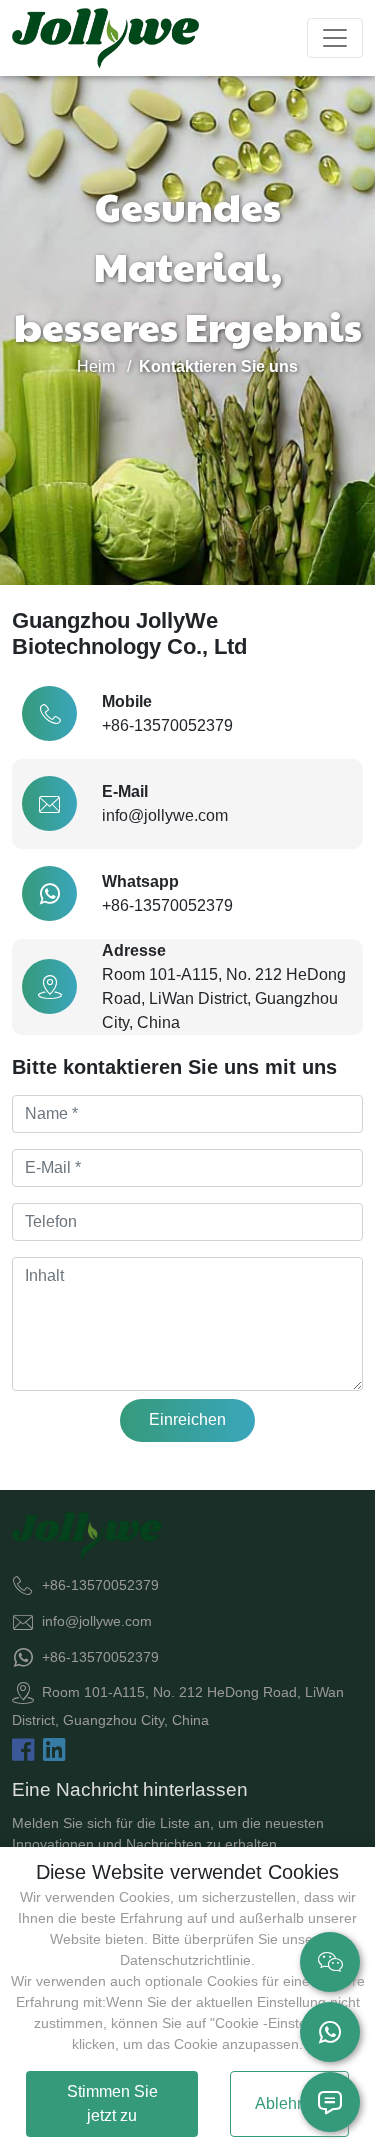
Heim (96, 366)
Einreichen (187, 1419)
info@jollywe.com (165, 815)
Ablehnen (289, 2103)
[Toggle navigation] (335, 38)
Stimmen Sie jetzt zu (112, 2103)
